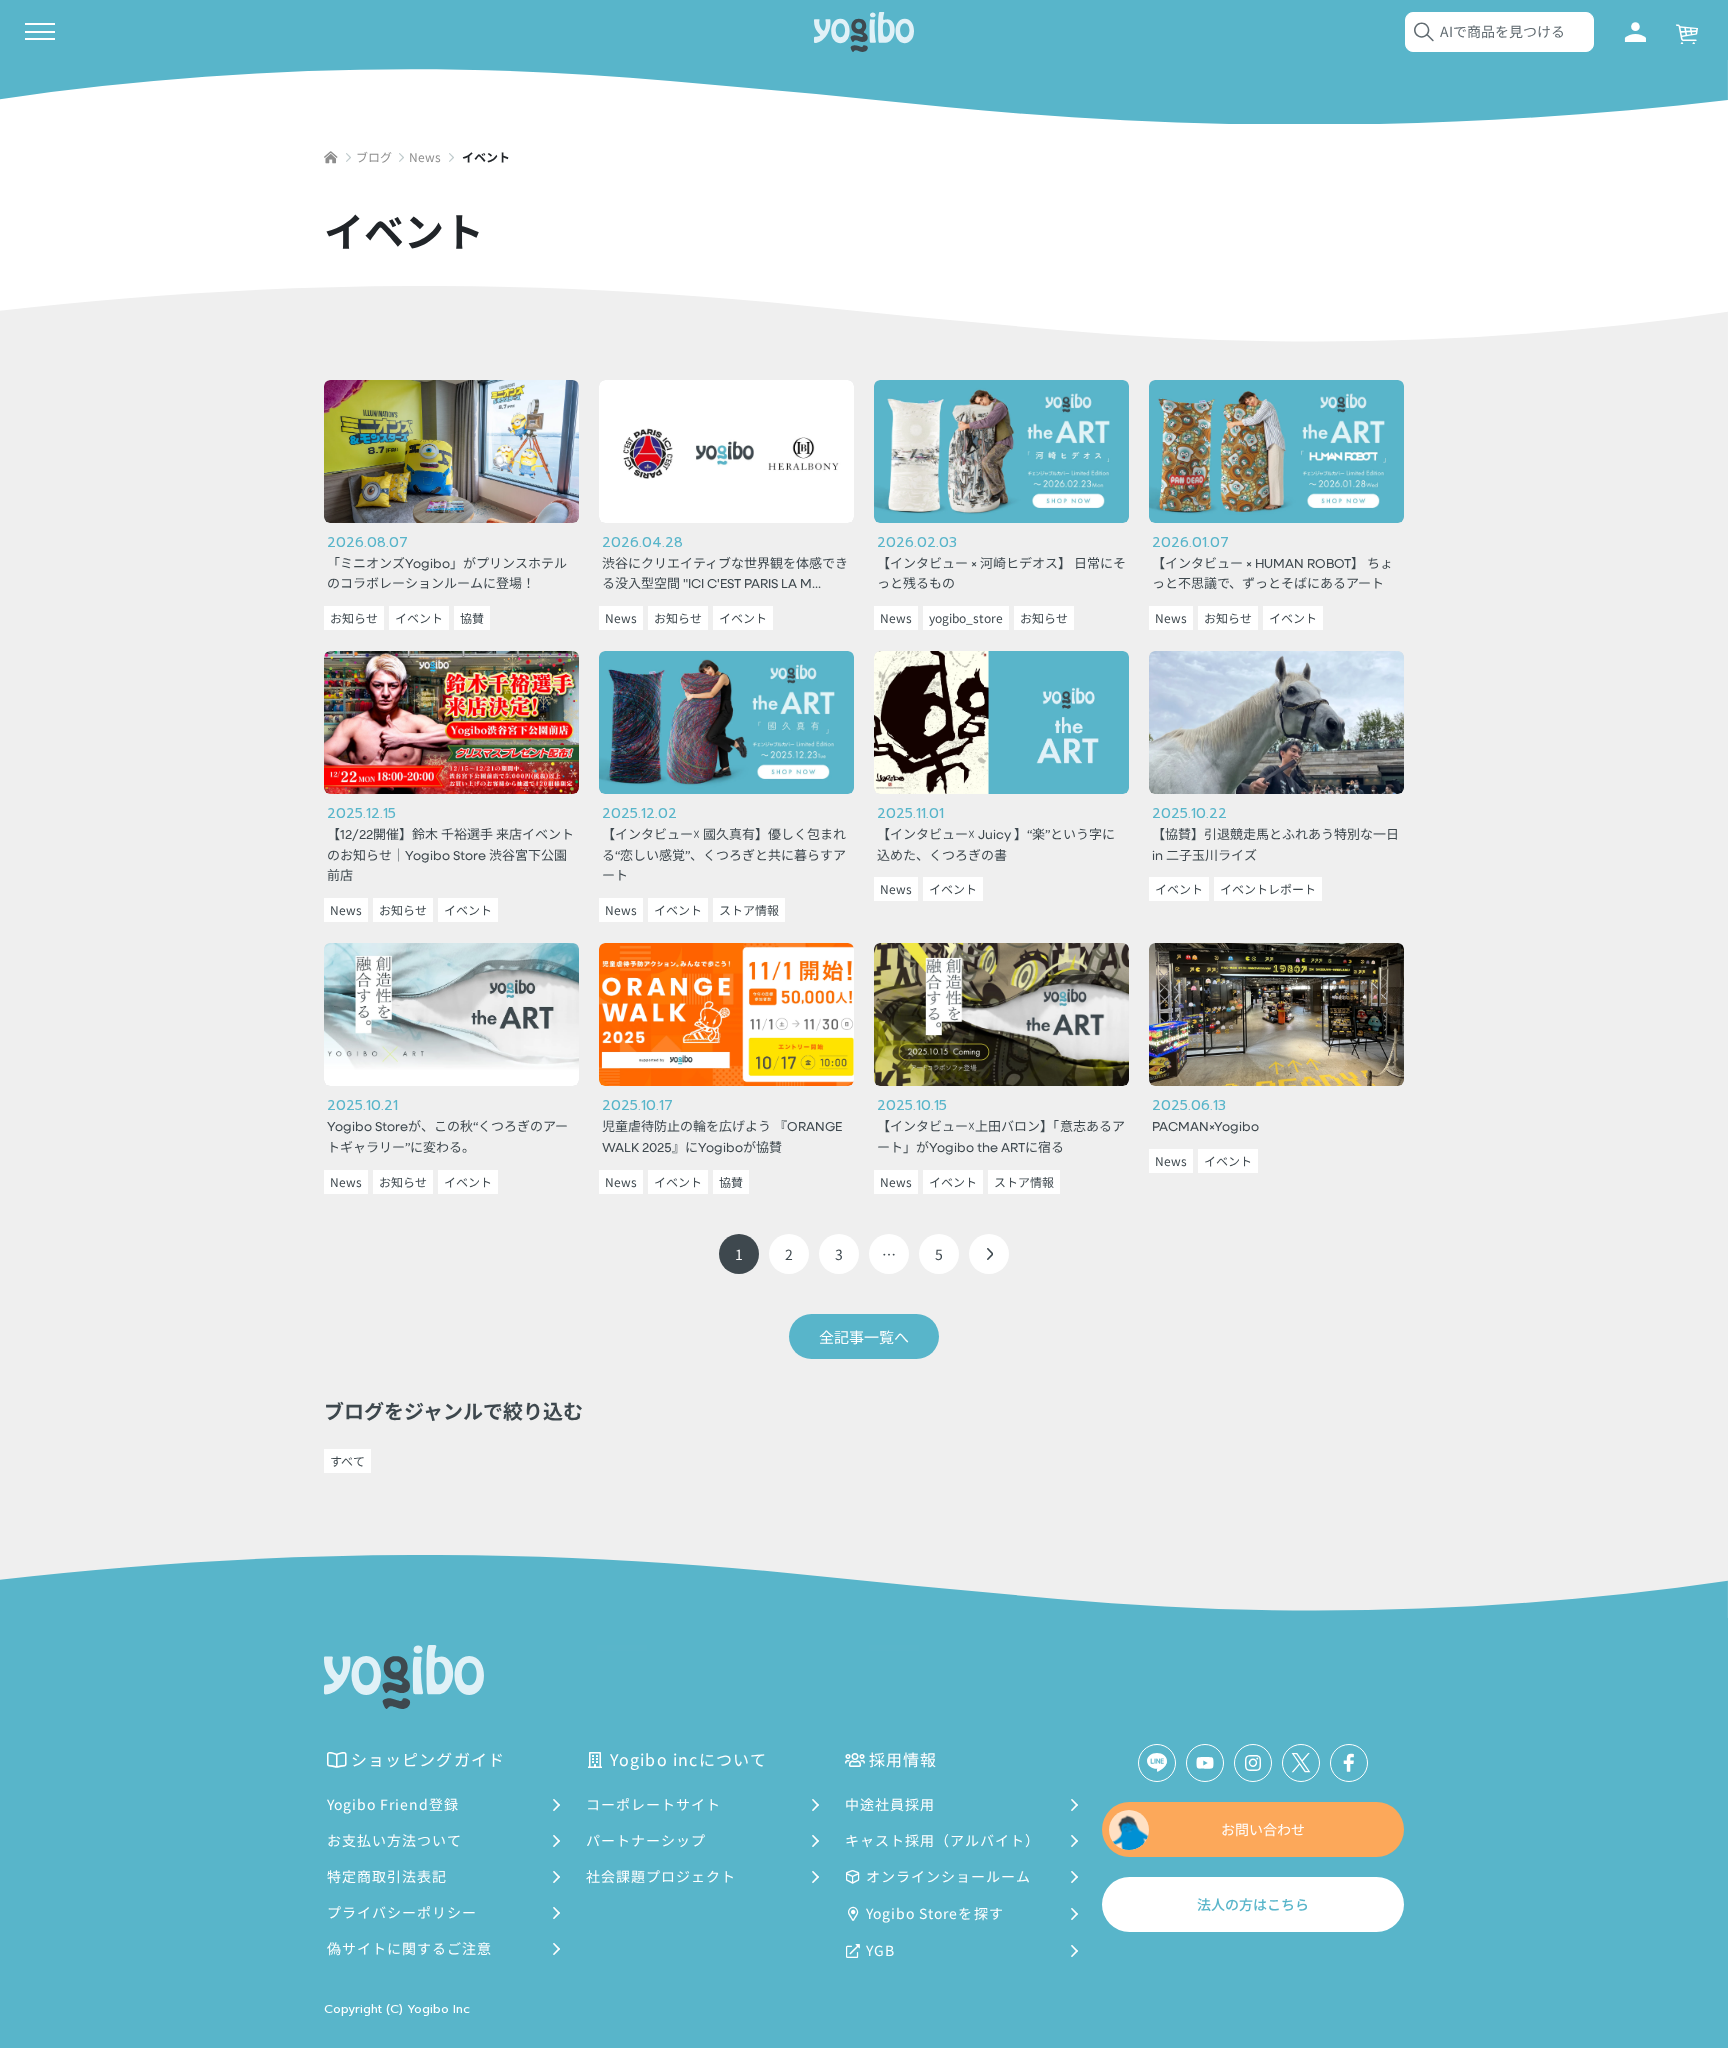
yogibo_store (966, 617)
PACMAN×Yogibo (1205, 1127)
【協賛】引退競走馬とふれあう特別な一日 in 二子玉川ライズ (1275, 846)
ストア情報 (749, 909)
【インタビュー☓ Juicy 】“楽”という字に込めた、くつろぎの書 (996, 846)
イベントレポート (1268, 888)
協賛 (472, 617)
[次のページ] (989, 1254)
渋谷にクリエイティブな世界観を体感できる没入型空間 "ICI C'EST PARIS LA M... (725, 575)
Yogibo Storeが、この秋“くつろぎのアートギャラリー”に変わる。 (447, 1138)
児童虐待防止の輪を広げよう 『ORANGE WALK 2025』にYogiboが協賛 (722, 1138)
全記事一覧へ (864, 1336)
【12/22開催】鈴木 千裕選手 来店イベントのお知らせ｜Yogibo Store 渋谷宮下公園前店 (450, 856)
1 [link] (739, 1254)
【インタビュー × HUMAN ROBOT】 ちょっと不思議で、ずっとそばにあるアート (1272, 575)
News (621, 617)
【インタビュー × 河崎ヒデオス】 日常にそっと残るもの (1001, 575)
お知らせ (354, 617)
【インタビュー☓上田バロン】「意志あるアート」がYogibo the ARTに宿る (1001, 1138)
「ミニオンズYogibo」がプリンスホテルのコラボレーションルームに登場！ (447, 575)
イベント (419, 617)
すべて (347, 1460)
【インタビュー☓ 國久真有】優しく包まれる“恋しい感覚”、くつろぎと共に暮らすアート (724, 856)
